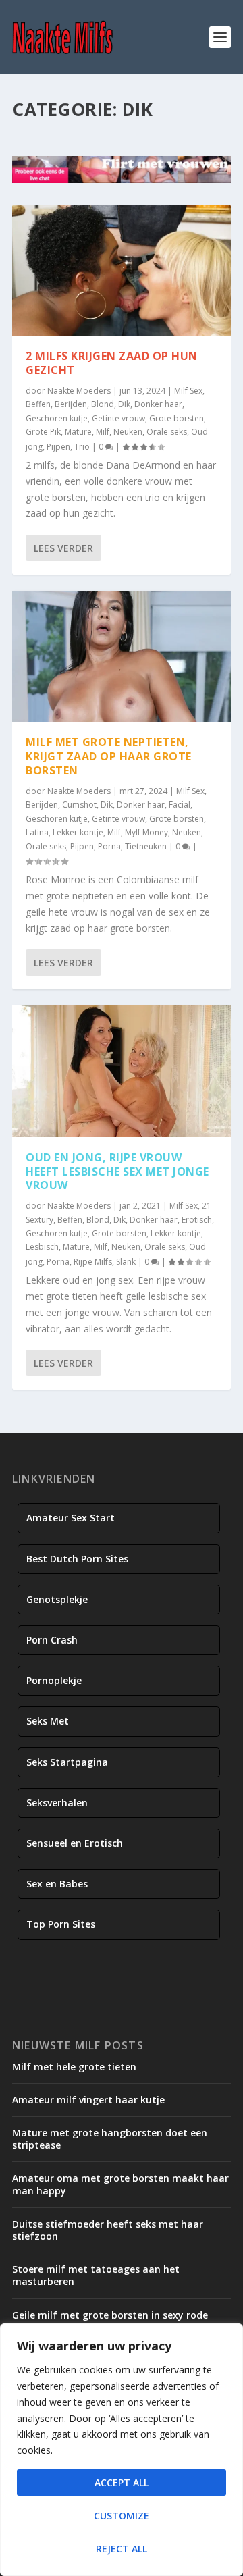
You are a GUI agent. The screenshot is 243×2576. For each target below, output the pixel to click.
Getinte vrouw (118, 418)
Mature (78, 432)
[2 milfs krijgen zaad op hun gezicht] (122, 270)
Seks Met (48, 1721)
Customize (122, 2516)
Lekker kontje (78, 832)
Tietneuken (146, 846)
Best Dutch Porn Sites (77, 1559)
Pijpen (58, 447)
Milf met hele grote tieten (74, 2067)
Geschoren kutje (57, 418)
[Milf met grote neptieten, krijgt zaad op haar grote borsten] (122, 656)
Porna (109, 846)
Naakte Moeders (79, 391)
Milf (103, 432)
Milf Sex (188, 391)
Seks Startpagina (67, 1762)
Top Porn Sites (61, 1924)
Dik (124, 404)
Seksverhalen (57, 1803)
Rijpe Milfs (93, 1262)
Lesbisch (42, 1247)
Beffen (38, 404)
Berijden (71, 404)
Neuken (128, 432)
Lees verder (63, 548)
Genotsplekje (57, 1599)
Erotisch (197, 1220)
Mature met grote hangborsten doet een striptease (110, 2139)
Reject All (122, 2549)
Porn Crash (52, 1640)
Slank (126, 1262)
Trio (82, 447)
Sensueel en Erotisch (75, 1843)
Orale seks (167, 432)
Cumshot (79, 805)
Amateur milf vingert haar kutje (88, 2100)
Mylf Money (146, 832)
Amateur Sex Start (71, 1518)
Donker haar (158, 404)
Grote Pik (43, 432)
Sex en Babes (57, 1884)
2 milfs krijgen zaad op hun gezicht (112, 363)
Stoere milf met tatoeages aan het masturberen (96, 2275)
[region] (122, 2450)
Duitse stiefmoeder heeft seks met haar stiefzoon (108, 2230)
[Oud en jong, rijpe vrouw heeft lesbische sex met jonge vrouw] (122, 1071)
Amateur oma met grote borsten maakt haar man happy (120, 2184)
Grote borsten (177, 418)
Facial (180, 805)
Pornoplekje (54, 1680)
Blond (103, 404)
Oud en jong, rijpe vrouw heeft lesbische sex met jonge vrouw (117, 1172)
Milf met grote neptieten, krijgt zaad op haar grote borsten (109, 756)
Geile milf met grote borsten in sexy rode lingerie (110, 2321)
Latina (37, 832)
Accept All (122, 2482)
